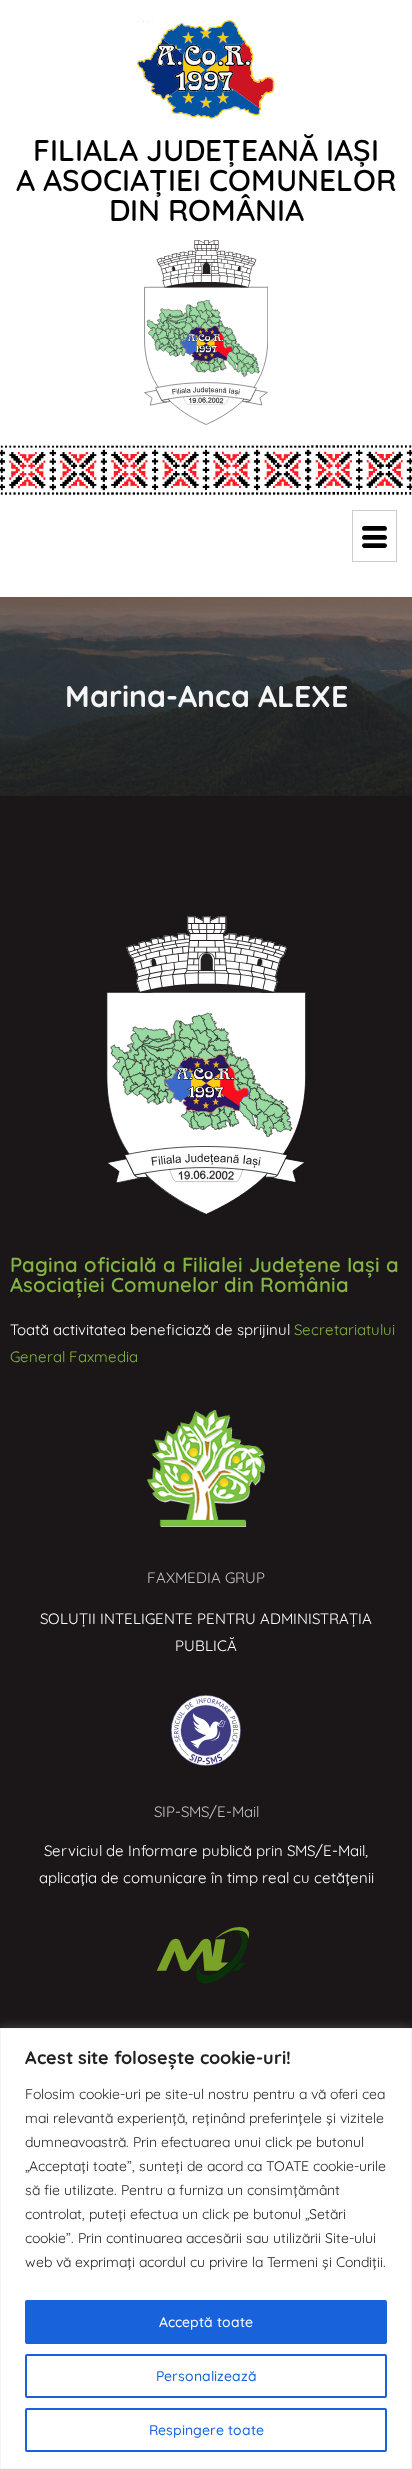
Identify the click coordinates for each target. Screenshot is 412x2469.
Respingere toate (206, 2430)
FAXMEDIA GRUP (206, 1577)
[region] (206, 2248)
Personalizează (206, 2376)
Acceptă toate (206, 2322)
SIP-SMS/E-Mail (206, 1811)
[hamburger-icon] (374, 536)
